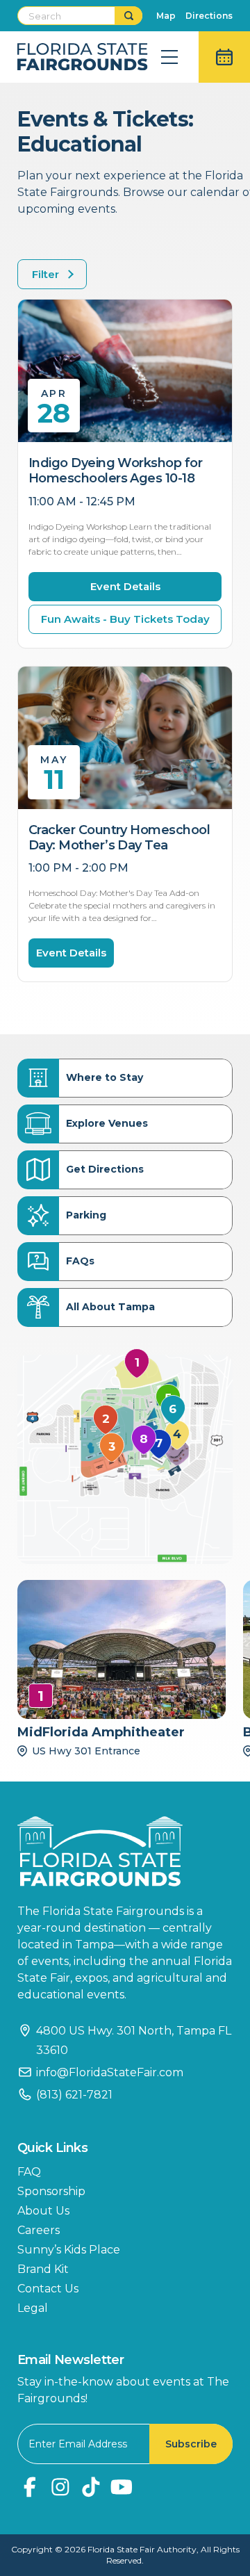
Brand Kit (43, 2269)
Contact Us (48, 2289)
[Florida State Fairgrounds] (125, 1851)
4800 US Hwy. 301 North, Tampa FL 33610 (134, 2040)
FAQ (29, 2172)
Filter (45, 274)
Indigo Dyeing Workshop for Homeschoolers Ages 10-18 (115, 471)
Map (166, 16)
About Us (43, 2211)
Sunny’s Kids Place (69, 2250)
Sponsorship (51, 2191)
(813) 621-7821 (74, 2095)
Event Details (125, 586)
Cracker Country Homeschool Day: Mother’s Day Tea (119, 838)
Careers (39, 2230)
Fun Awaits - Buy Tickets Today (125, 619)
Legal (33, 2308)
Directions (209, 16)
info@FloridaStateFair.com (110, 2072)
